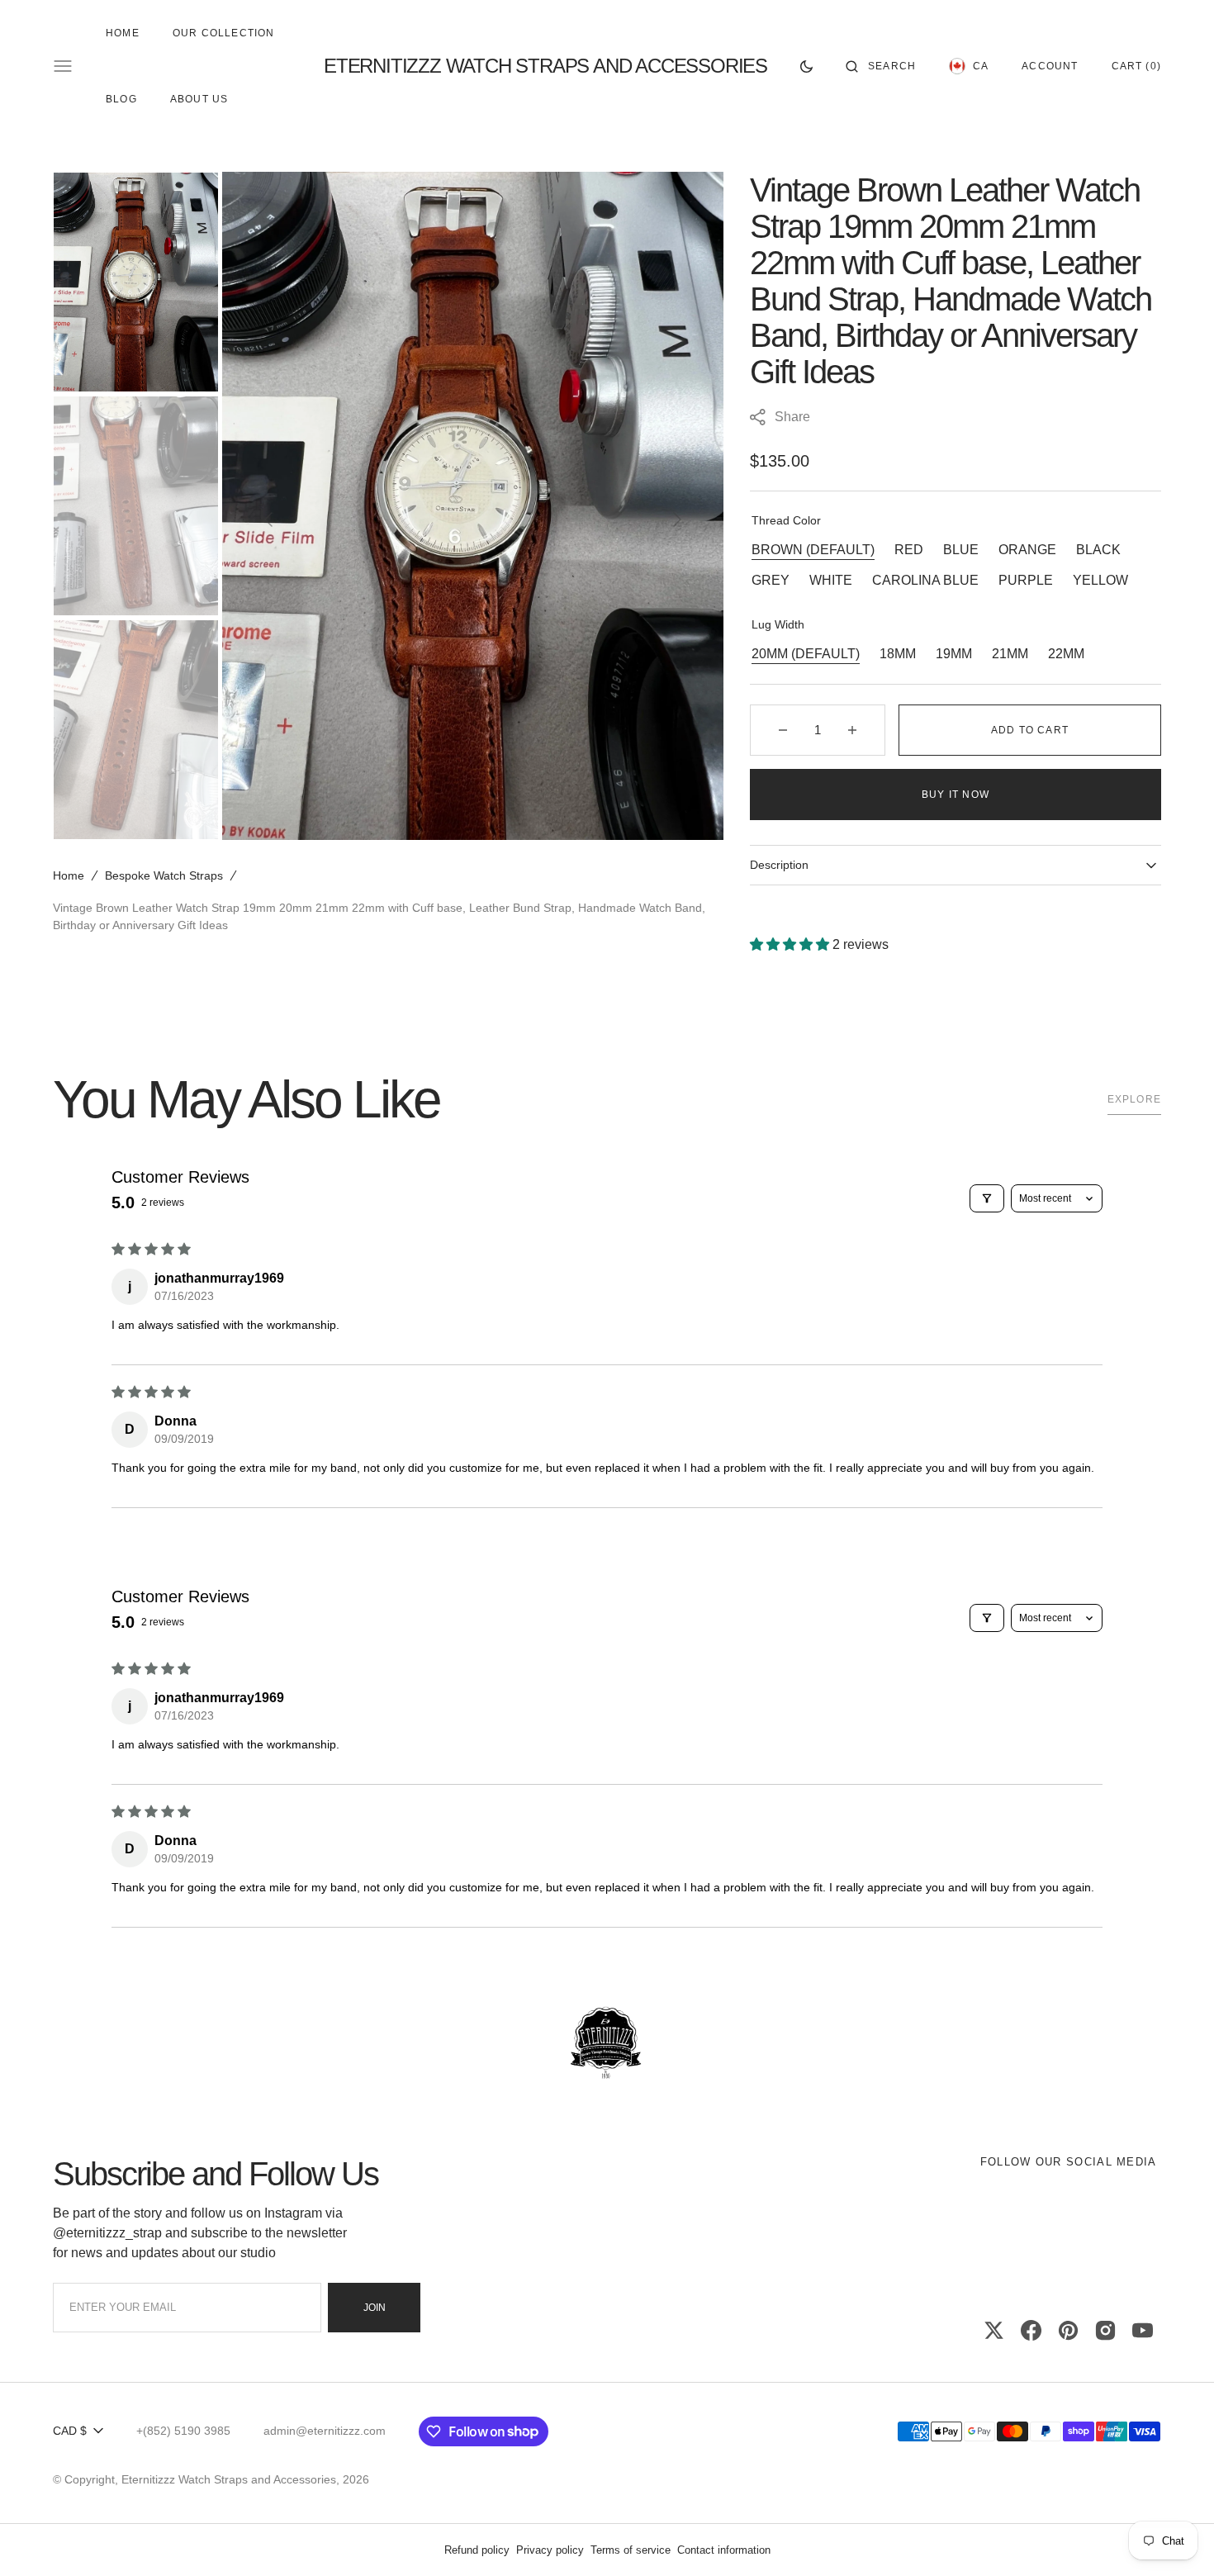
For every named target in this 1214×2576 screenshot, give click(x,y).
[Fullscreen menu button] (63, 66)
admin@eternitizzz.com (325, 2431)
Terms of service (631, 2550)
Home (69, 875)
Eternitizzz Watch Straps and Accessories (229, 2479)
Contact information (724, 2550)
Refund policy (477, 2550)
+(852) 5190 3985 (183, 2431)
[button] (881, 66)
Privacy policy (550, 2550)
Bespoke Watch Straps (164, 875)
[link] (607, 2044)
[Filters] (987, 1198)
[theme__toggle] (806, 66)
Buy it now (956, 795)
